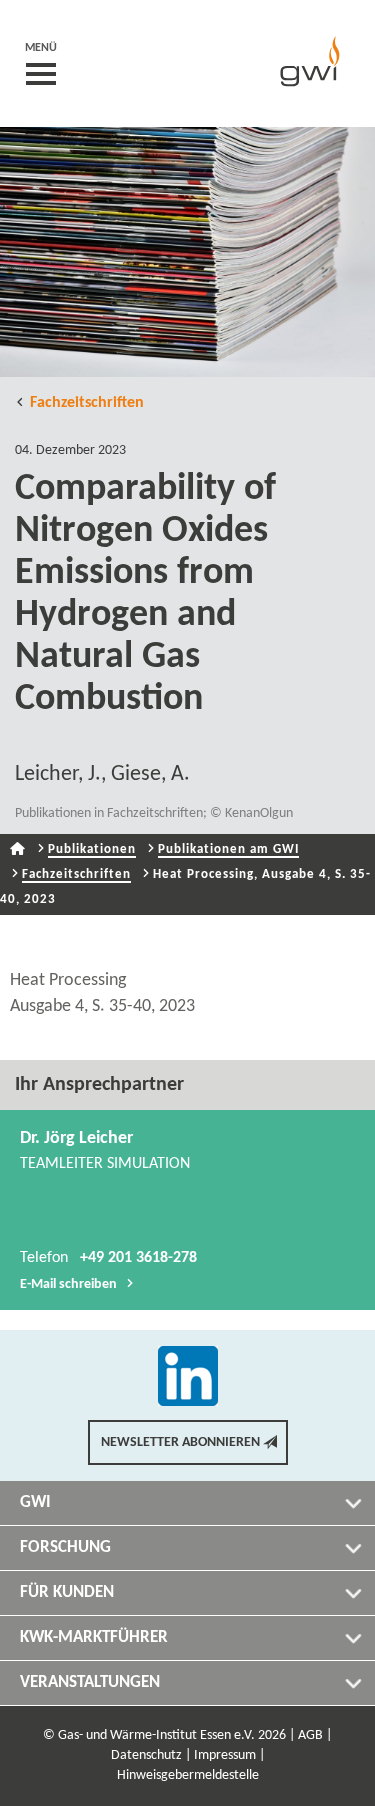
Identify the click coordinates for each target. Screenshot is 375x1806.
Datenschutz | (151, 1755)
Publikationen (92, 849)
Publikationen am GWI (228, 849)
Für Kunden (67, 1592)
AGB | (315, 1735)
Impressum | (229, 1755)
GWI (35, 1502)
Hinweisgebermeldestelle (188, 1775)
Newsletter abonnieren (180, 1442)
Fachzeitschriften (87, 403)
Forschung (65, 1547)
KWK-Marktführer (94, 1637)
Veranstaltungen (90, 1682)
